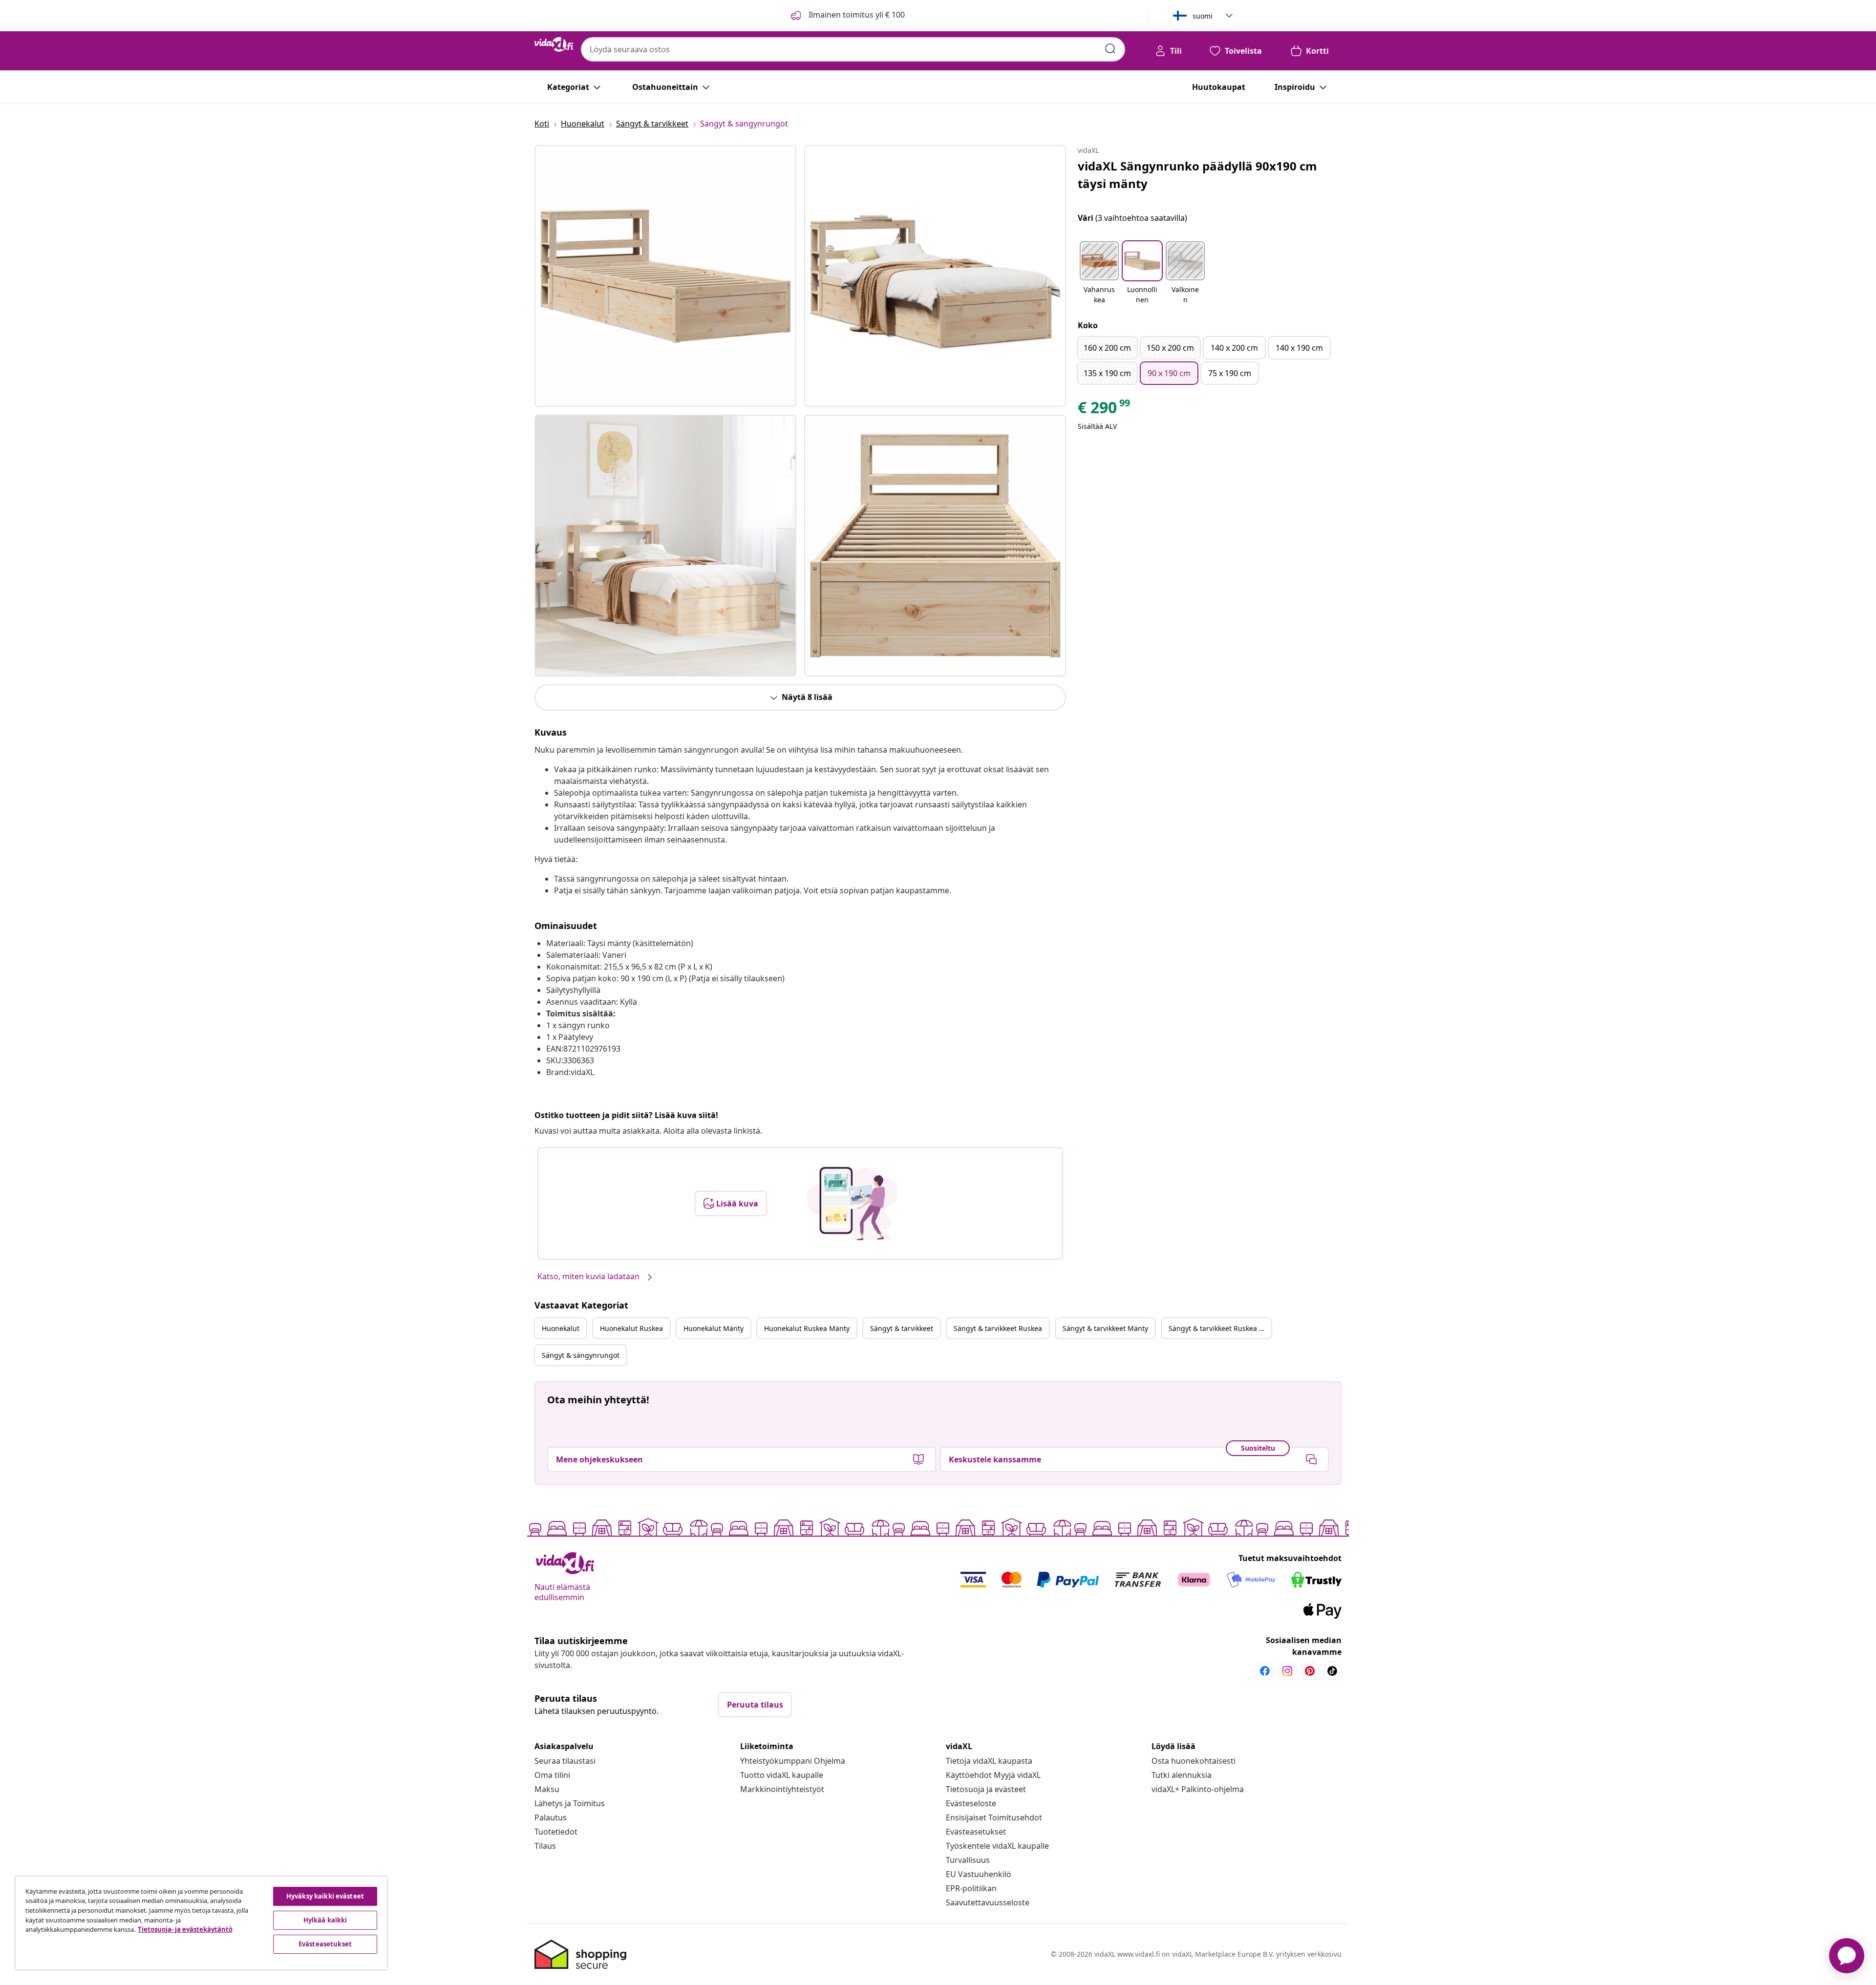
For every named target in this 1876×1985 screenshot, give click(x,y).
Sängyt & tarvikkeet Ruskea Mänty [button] (1220, 1328)
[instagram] (1287, 1671)
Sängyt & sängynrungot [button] (581, 1355)
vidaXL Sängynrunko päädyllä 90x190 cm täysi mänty (1197, 175)
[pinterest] (1310, 1671)
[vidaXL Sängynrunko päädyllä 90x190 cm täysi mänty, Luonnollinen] (665, 276)
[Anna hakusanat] (1110, 49)
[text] (1105, 410)
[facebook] (1265, 1671)
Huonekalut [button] (561, 1328)
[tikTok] (1332, 1671)
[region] (201, 1923)
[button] (1099, 274)
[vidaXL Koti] (554, 44)
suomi (1203, 16)
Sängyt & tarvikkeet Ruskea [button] (998, 1328)
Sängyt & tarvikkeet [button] (902, 1328)
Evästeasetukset (976, 1832)
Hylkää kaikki (325, 1920)
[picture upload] (852, 1204)
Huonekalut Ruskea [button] (631, 1328)
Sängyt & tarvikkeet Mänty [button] (1105, 1328)
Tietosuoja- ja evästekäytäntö (185, 1929)
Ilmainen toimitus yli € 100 (856, 15)
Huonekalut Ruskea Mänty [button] (807, 1328)
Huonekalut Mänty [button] (714, 1328)
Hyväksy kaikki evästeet (325, 1896)
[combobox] (853, 49)
